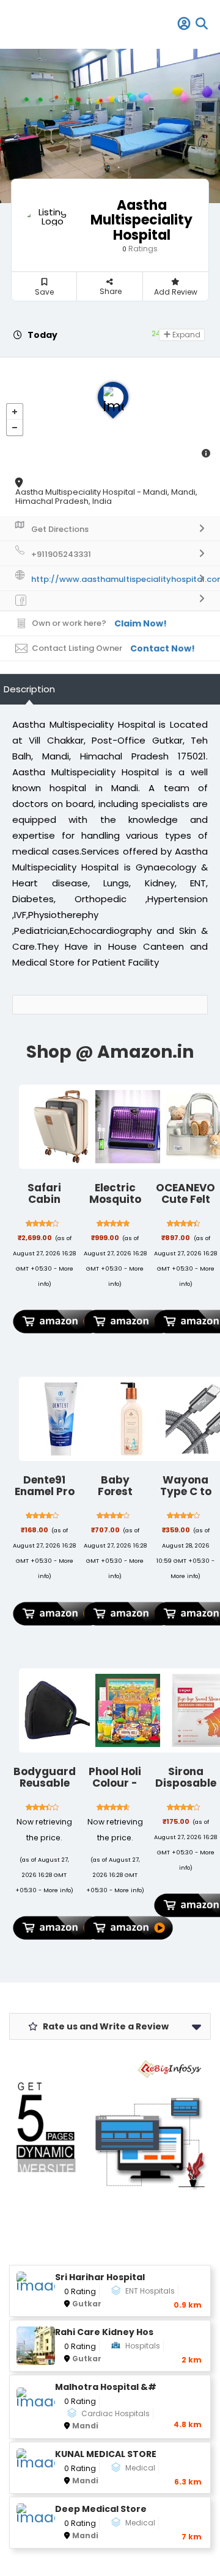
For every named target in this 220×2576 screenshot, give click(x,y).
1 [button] (106, 165)
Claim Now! (141, 623)
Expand (185, 335)
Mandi (85, 2426)
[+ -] (110, 412)
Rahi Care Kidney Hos (104, 2332)
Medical (140, 2468)
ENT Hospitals (150, 2291)
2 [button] (116, 165)
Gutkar (87, 2304)
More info (184, 1576)
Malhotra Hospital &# (106, 2387)
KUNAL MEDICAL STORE (106, 2454)
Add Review (176, 292)
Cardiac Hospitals (116, 2413)
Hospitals (143, 2346)
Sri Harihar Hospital (100, 2277)
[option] (110, 126)
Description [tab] (29, 689)
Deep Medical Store (101, 2509)
